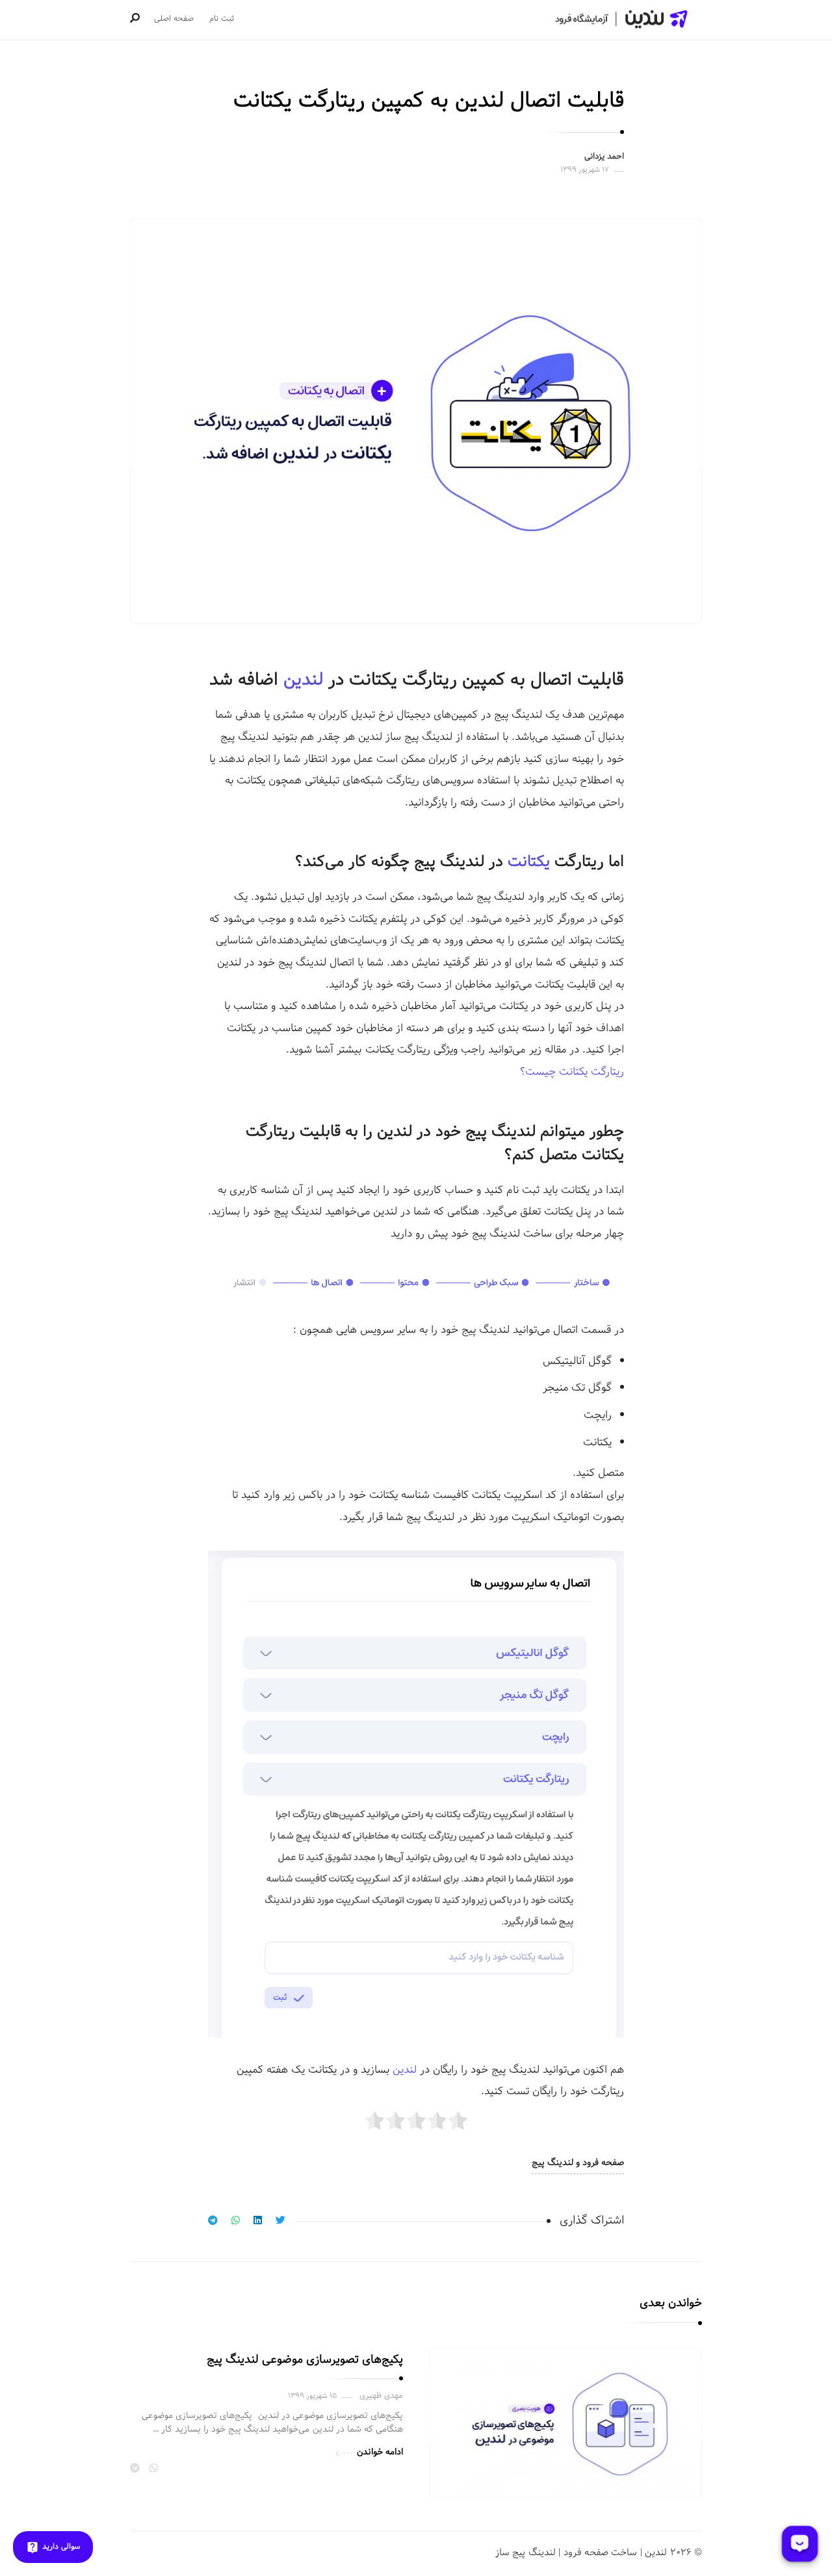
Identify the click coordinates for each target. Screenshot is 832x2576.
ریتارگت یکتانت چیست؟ (572, 1072)
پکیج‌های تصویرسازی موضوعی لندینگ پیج (305, 2360)
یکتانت (529, 862)
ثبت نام (222, 19)
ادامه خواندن (380, 2452)
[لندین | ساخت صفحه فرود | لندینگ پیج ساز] (620, 19)
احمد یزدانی (604, 157)
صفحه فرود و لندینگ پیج (578, 2163)
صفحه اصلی (174, 19)
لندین (303, 680)
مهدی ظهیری (381, 2396)
